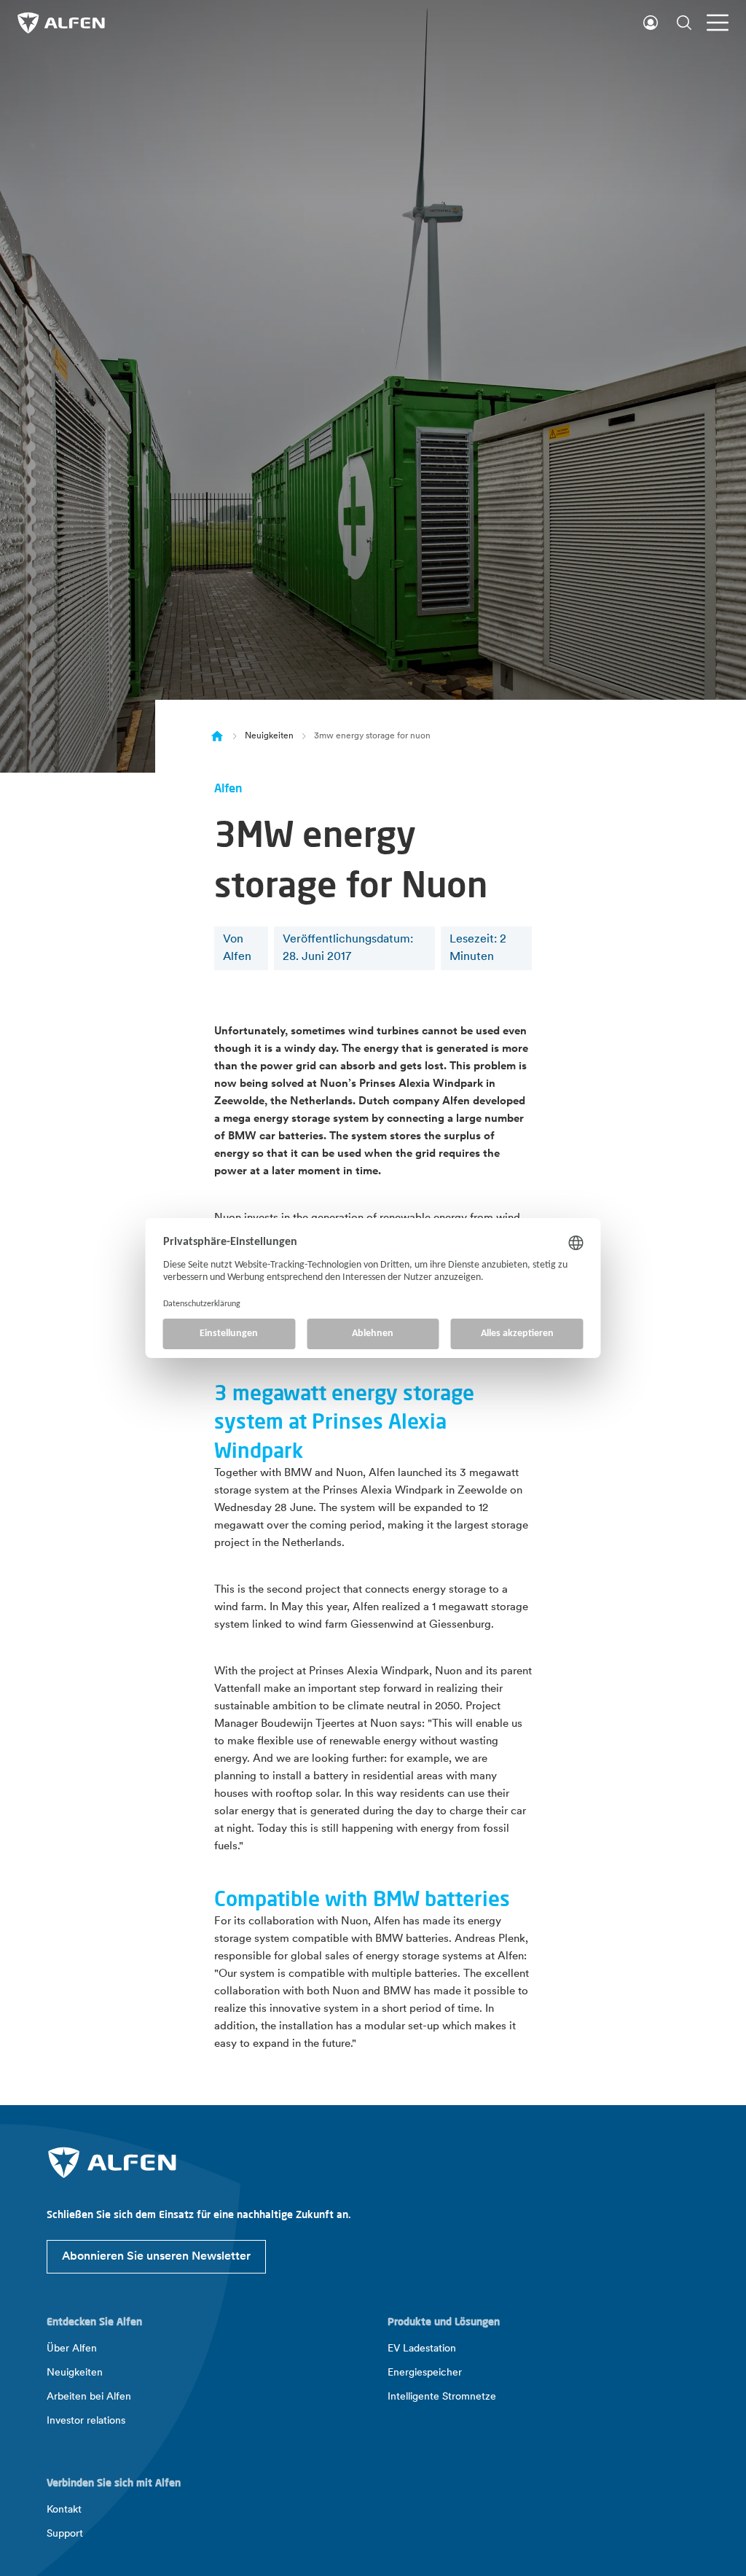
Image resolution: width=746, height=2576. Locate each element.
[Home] (217, 736)
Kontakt (64, 2510)
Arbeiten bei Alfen (89, 2397)
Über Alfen (72, 2349)
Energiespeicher (425, 2373)
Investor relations (86, 2421)
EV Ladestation (422, 2349)
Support (65, 2534)
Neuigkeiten (269, 736)
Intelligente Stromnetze (442, 2397)
